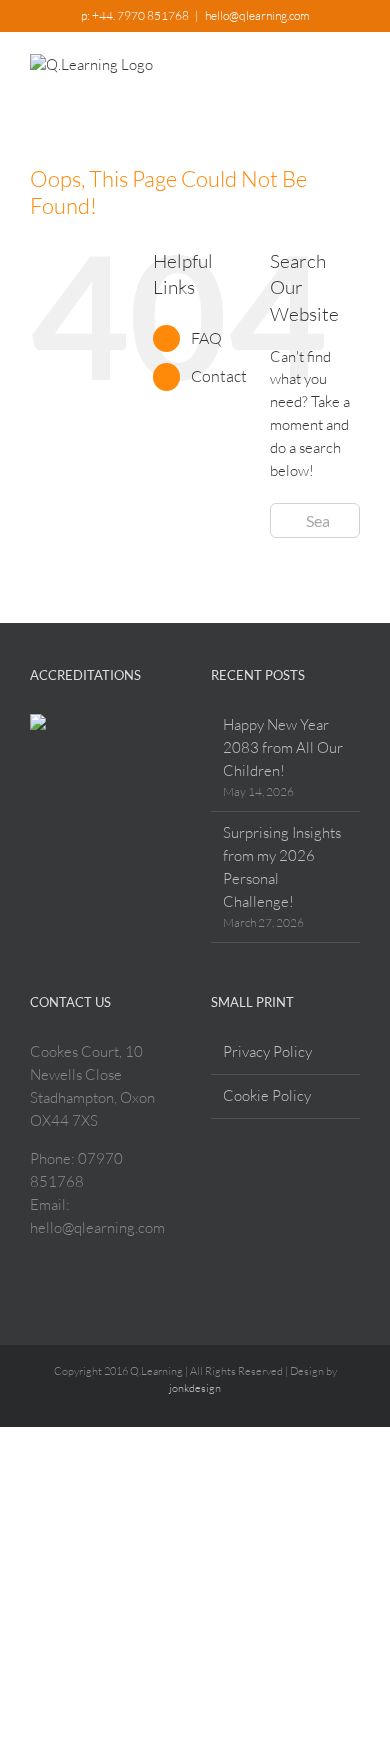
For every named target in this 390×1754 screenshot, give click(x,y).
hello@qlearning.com (257, 15)
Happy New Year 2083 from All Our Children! (283, 747)
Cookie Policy (267, 1095)
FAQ (206, 338)
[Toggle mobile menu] (352, 68)
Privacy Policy (267, 1051)
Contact (219, 376)
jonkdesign (195, 1388)
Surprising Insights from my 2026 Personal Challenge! (282, 867)
